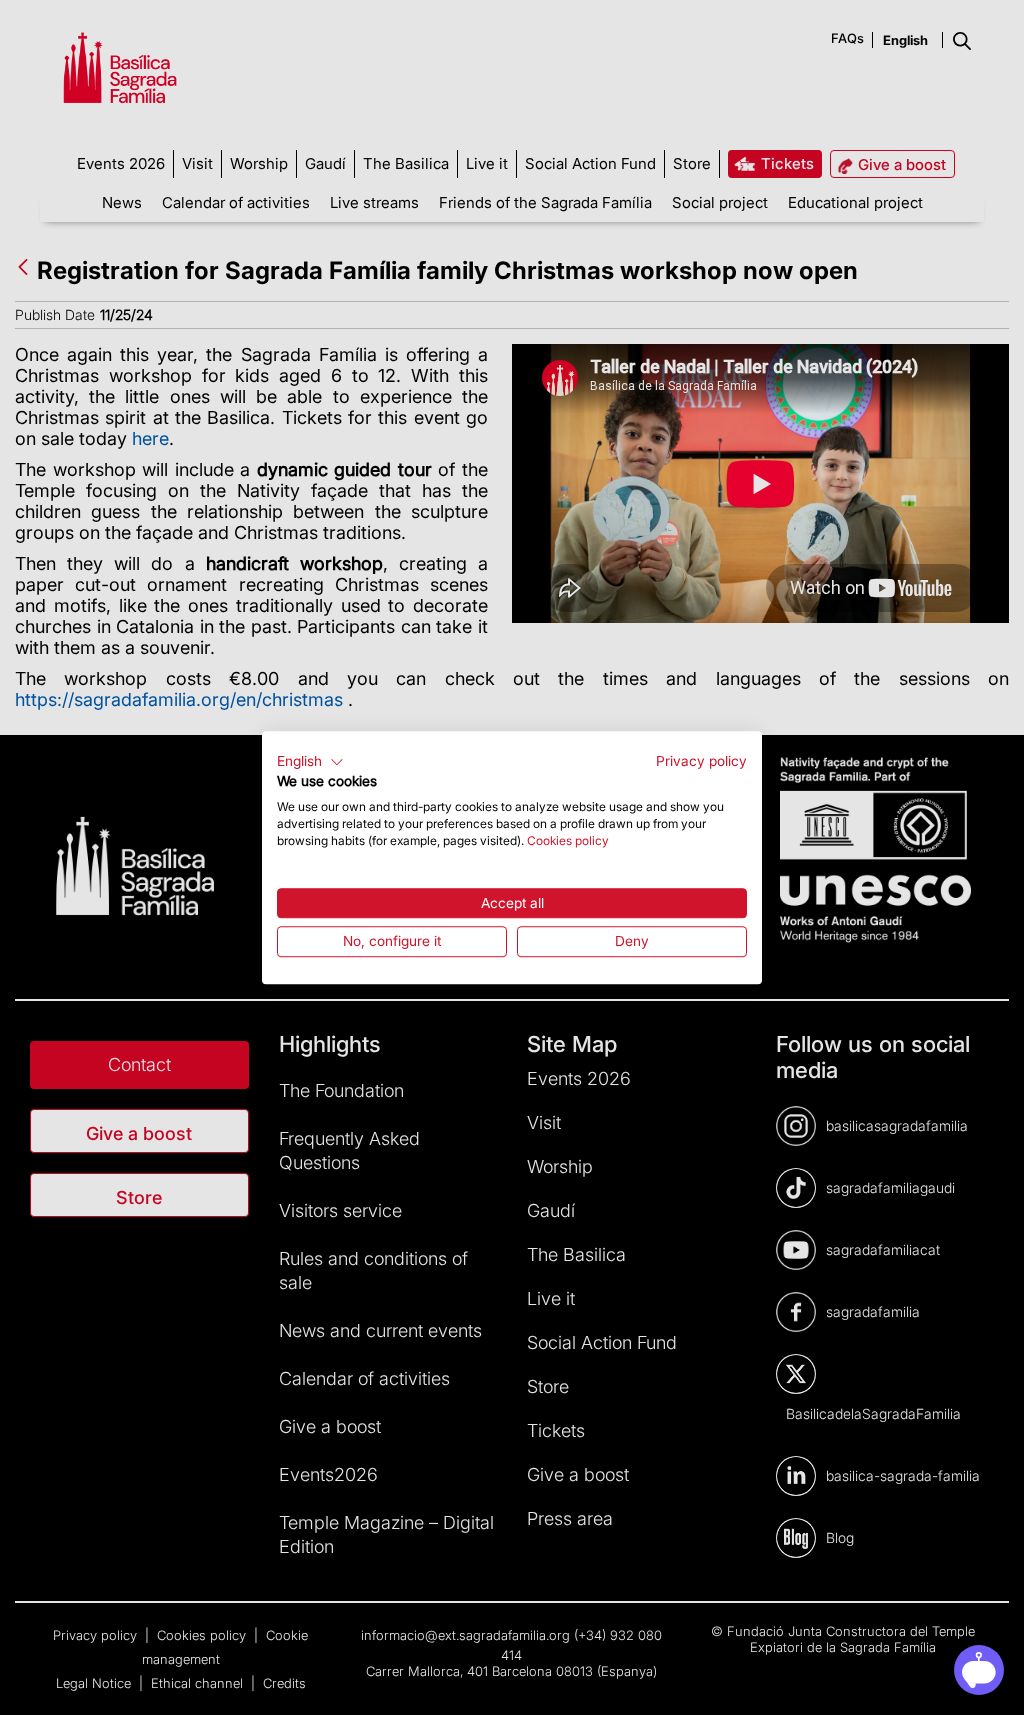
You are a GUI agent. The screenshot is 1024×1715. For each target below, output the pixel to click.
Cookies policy (568, 840)
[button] (310, 762)
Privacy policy (701, 761)
